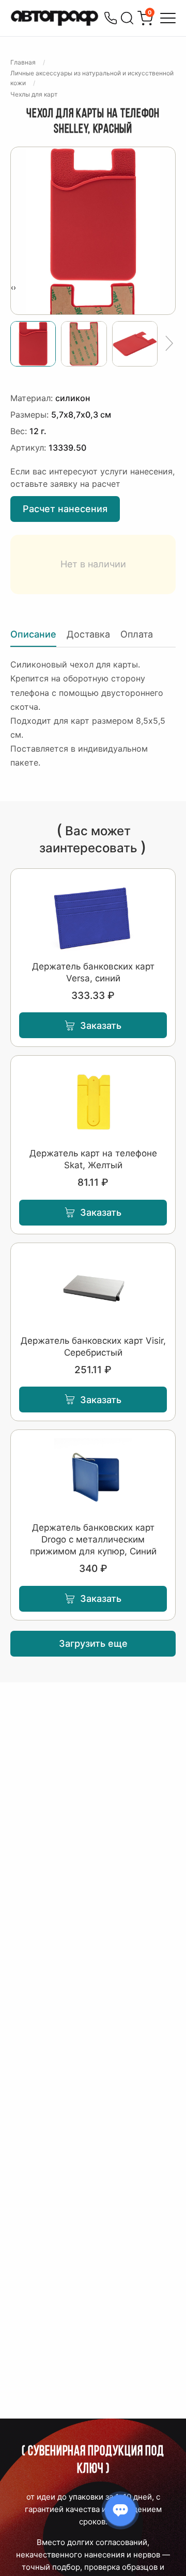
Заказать (101, 1025)
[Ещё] (169, 344)
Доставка (88, 634)
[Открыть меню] (168, 18)
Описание (33, 634)
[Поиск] (127, 18)
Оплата (137, 634)
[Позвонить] (111, 18)
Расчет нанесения (65, 509)
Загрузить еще (93, 1643)
